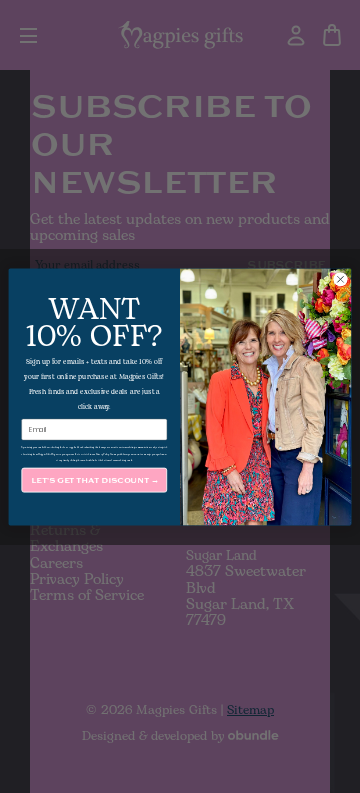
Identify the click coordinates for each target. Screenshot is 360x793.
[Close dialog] (340, 278)
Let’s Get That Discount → (94, 479)
